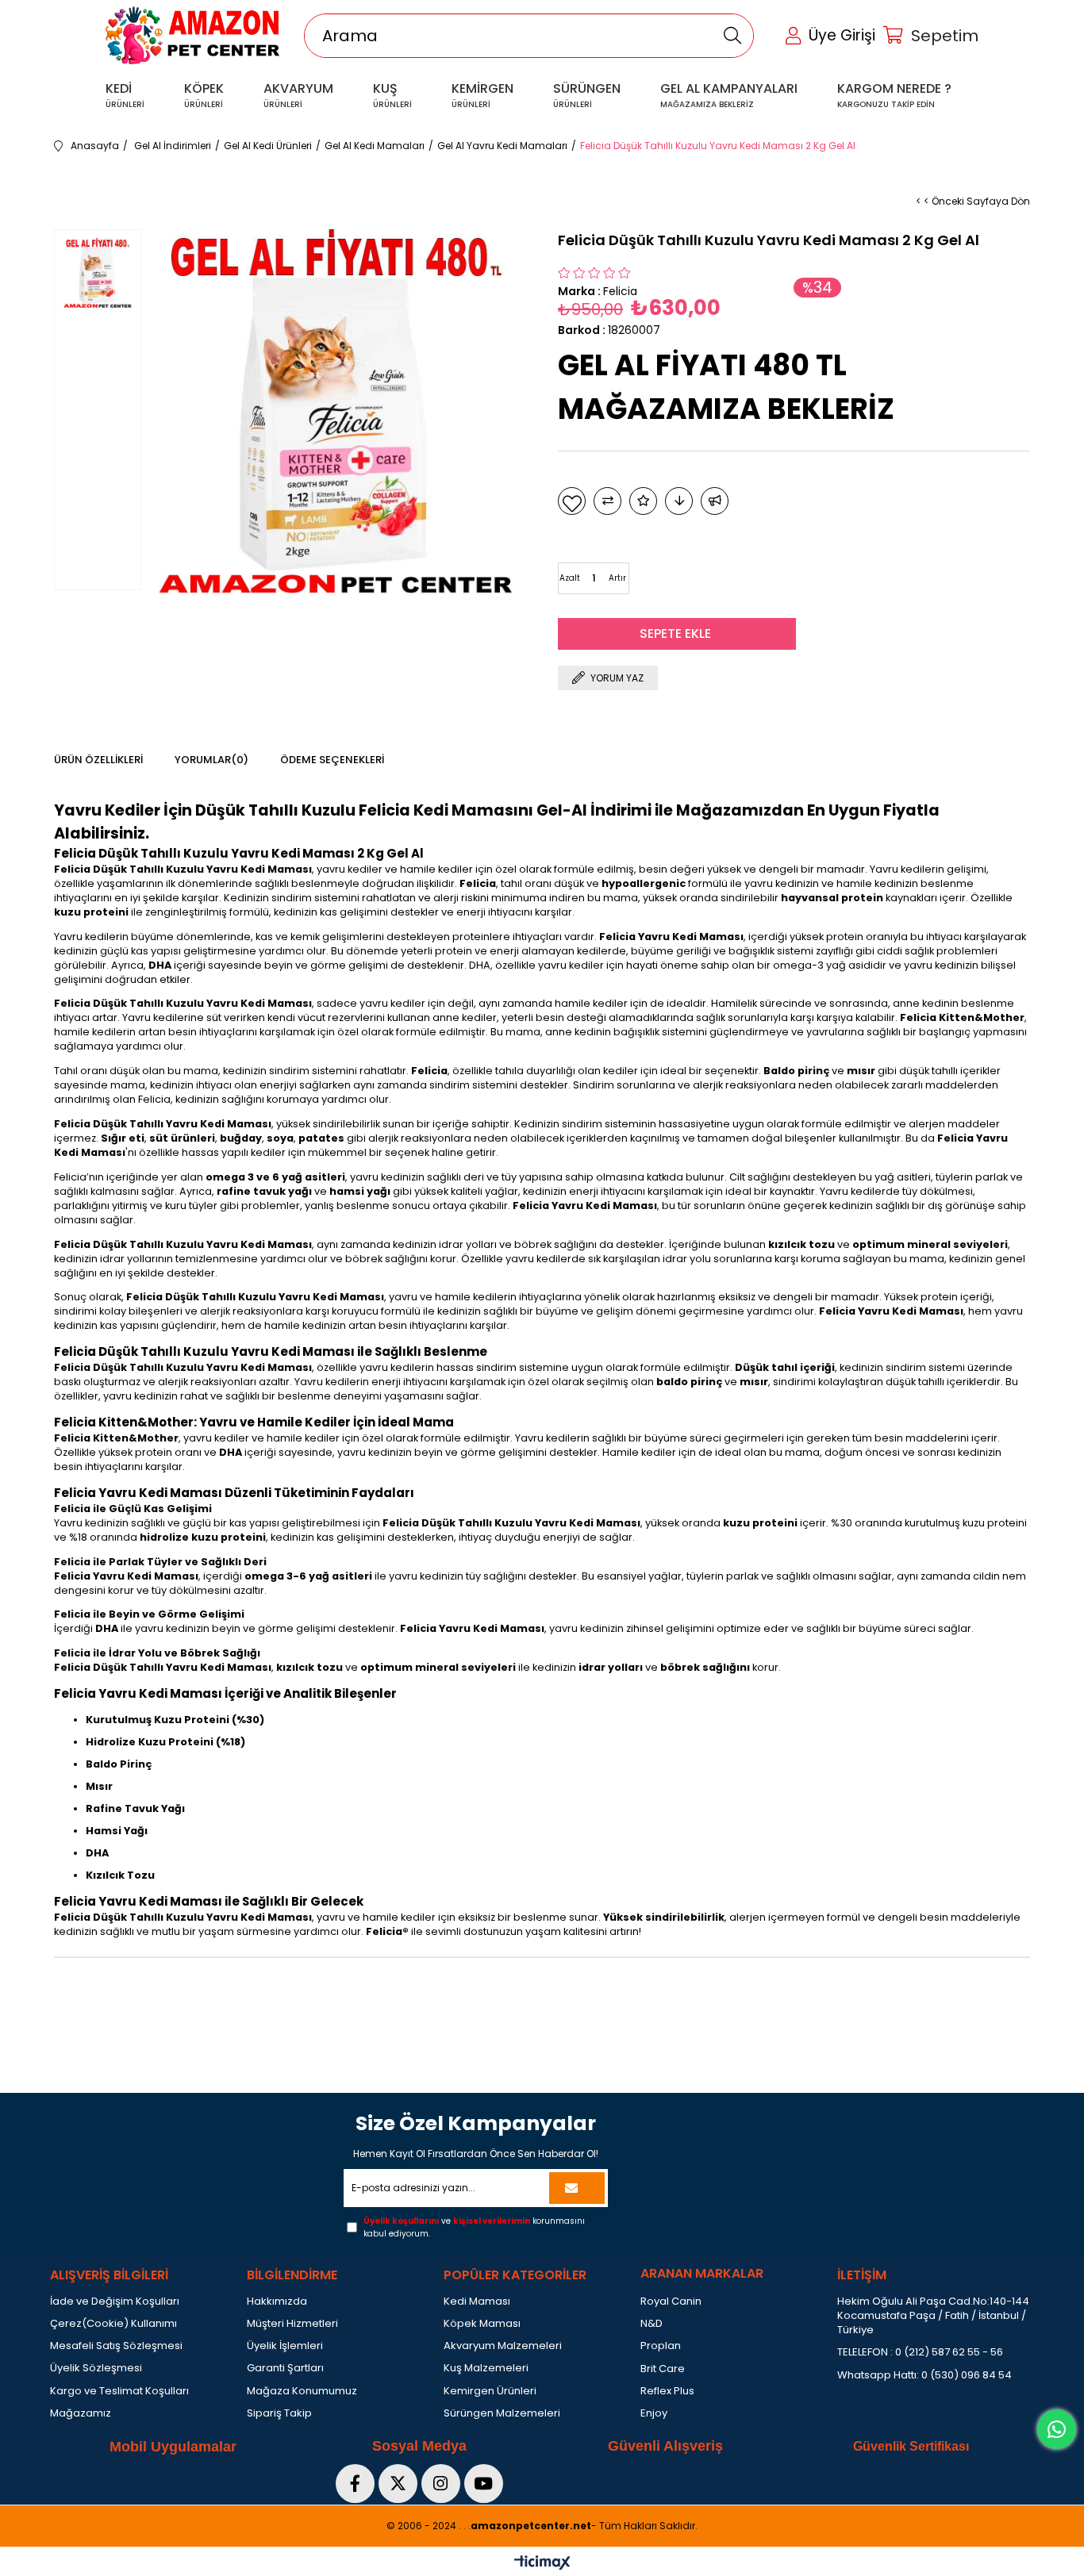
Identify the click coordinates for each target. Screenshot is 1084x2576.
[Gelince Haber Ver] (715, 501)
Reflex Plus (667, 2391)
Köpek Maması (482, 2324)
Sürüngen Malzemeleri (502, 2413)
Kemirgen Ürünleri (490, 2391)
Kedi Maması (477, 2302)
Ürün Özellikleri (98, 760)
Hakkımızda (277, 2302)
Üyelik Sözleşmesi (96, 2368)
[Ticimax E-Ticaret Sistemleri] (542, 2564)
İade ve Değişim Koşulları (115, 2302)
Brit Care (663, 2369)
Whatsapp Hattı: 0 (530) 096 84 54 (924, 2375)
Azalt (570, 578)
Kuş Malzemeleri (486, 2368)
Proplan (661, 2346)
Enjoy (654, 2413)
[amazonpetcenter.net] (193, 35)
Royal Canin (671, 2302)
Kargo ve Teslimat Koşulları (119, 2391)
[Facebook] (355, 2484)
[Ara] (733, 36)
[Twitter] (398, 2484)
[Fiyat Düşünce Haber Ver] (679, 501)
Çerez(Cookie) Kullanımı (113, 2324)
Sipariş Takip (279, 2413)
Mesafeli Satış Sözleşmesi (116, 2346)
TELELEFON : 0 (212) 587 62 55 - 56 (920, 2352)
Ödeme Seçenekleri (332, 760)
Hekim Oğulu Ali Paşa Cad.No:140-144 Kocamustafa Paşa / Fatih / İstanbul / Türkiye (933, 2316)
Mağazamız (81, 2413)
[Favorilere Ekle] (572, 501)
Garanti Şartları (285, 2368)
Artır (617, 578)
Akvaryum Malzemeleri (503, 2346)
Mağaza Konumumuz (302, 2391)
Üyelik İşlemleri (285, 2346)
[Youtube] (484, 2484)
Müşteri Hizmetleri (292, 2324)
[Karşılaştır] (607, 501)
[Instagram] (441, 2484)
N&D (652, 2324)
